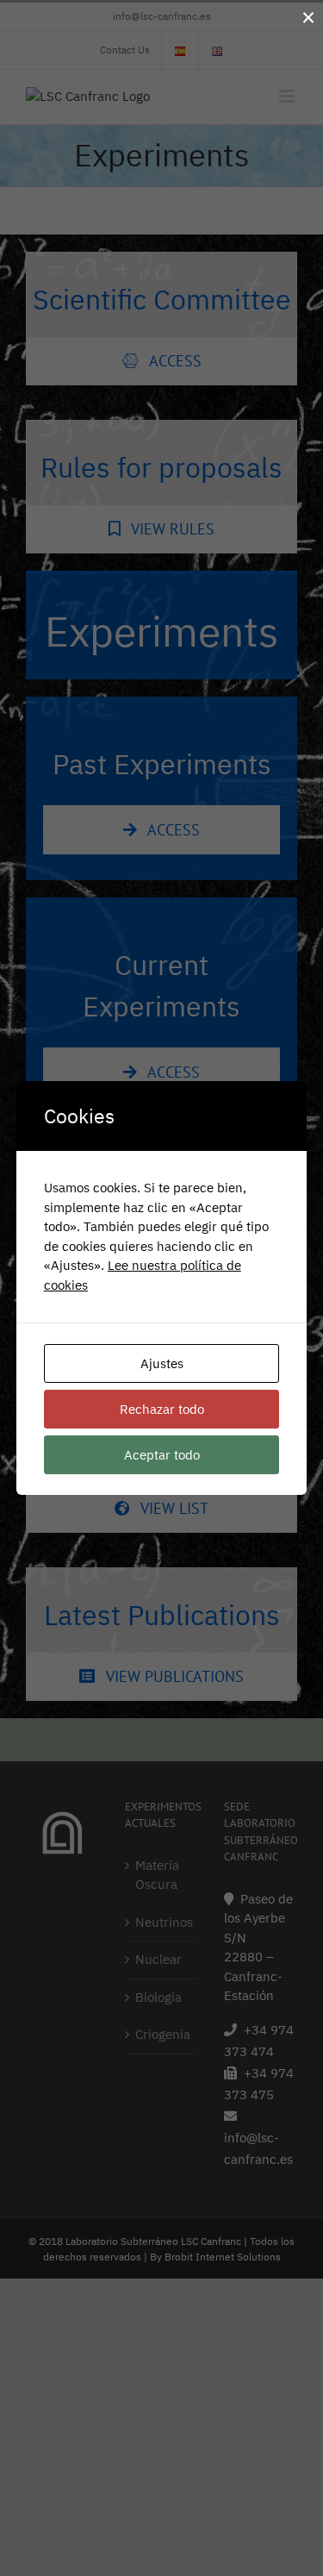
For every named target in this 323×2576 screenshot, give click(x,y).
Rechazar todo (162, 1409)
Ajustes (162, 1363)
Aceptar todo (162, 1455)
